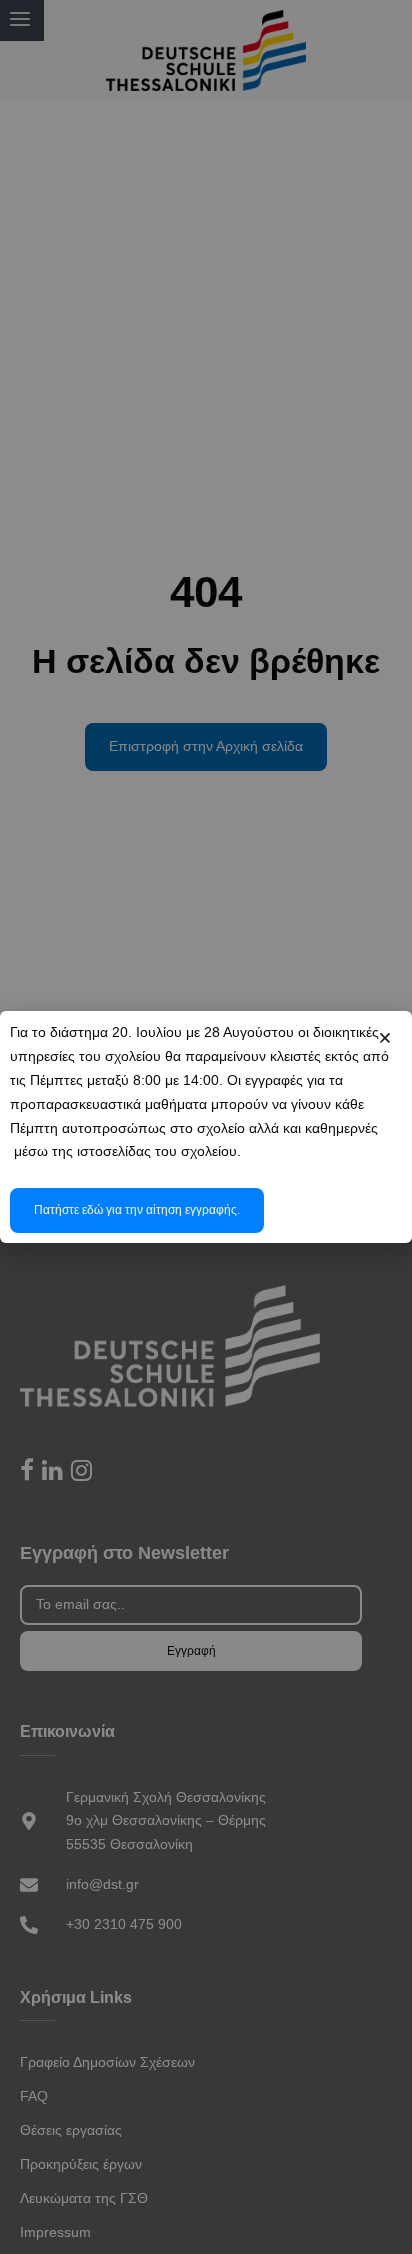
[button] (385, 1038)
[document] (206, 1127)
